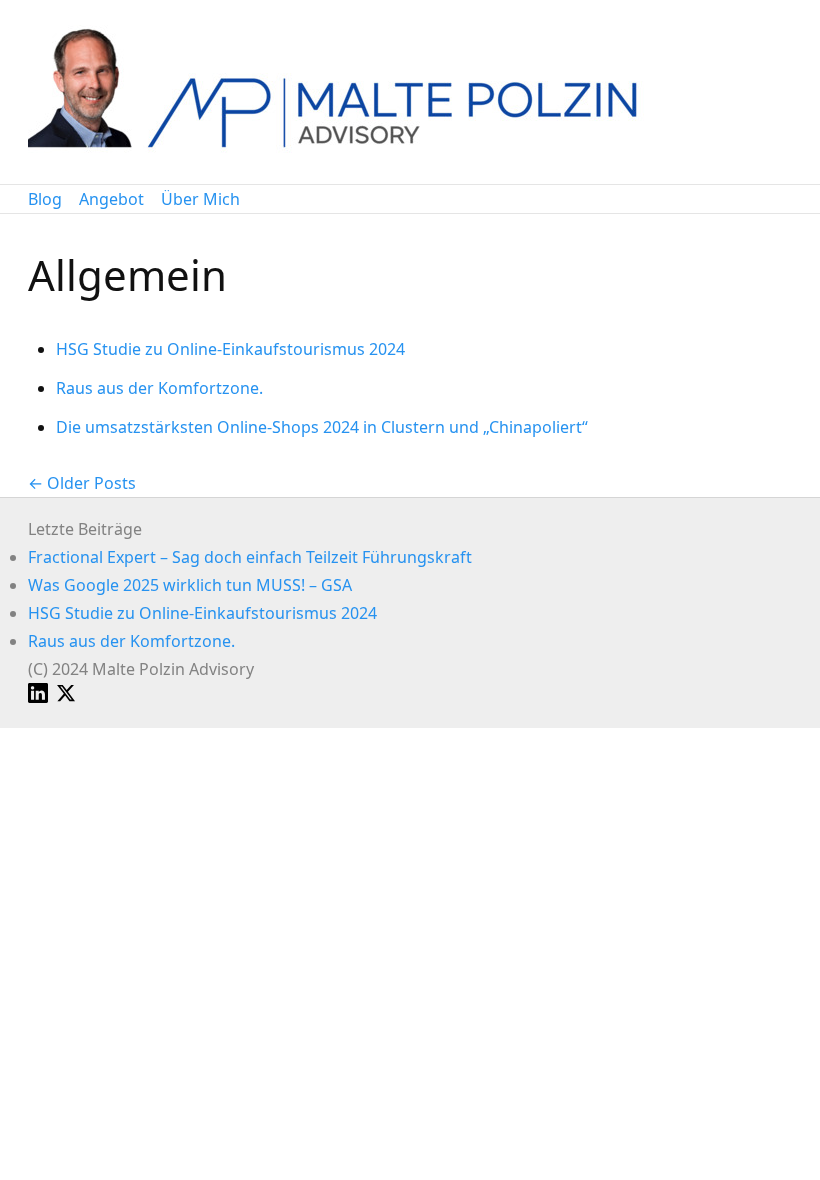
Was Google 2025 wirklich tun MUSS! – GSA (190, 585)
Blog (45, 199)
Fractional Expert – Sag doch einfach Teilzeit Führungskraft (250, 557)
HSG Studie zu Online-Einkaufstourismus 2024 (230, 349)
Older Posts (91, 483)
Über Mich (200, 199)
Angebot (111, 199)
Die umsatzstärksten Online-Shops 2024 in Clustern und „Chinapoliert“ (322, 427)
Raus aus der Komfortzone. (159, 388)
